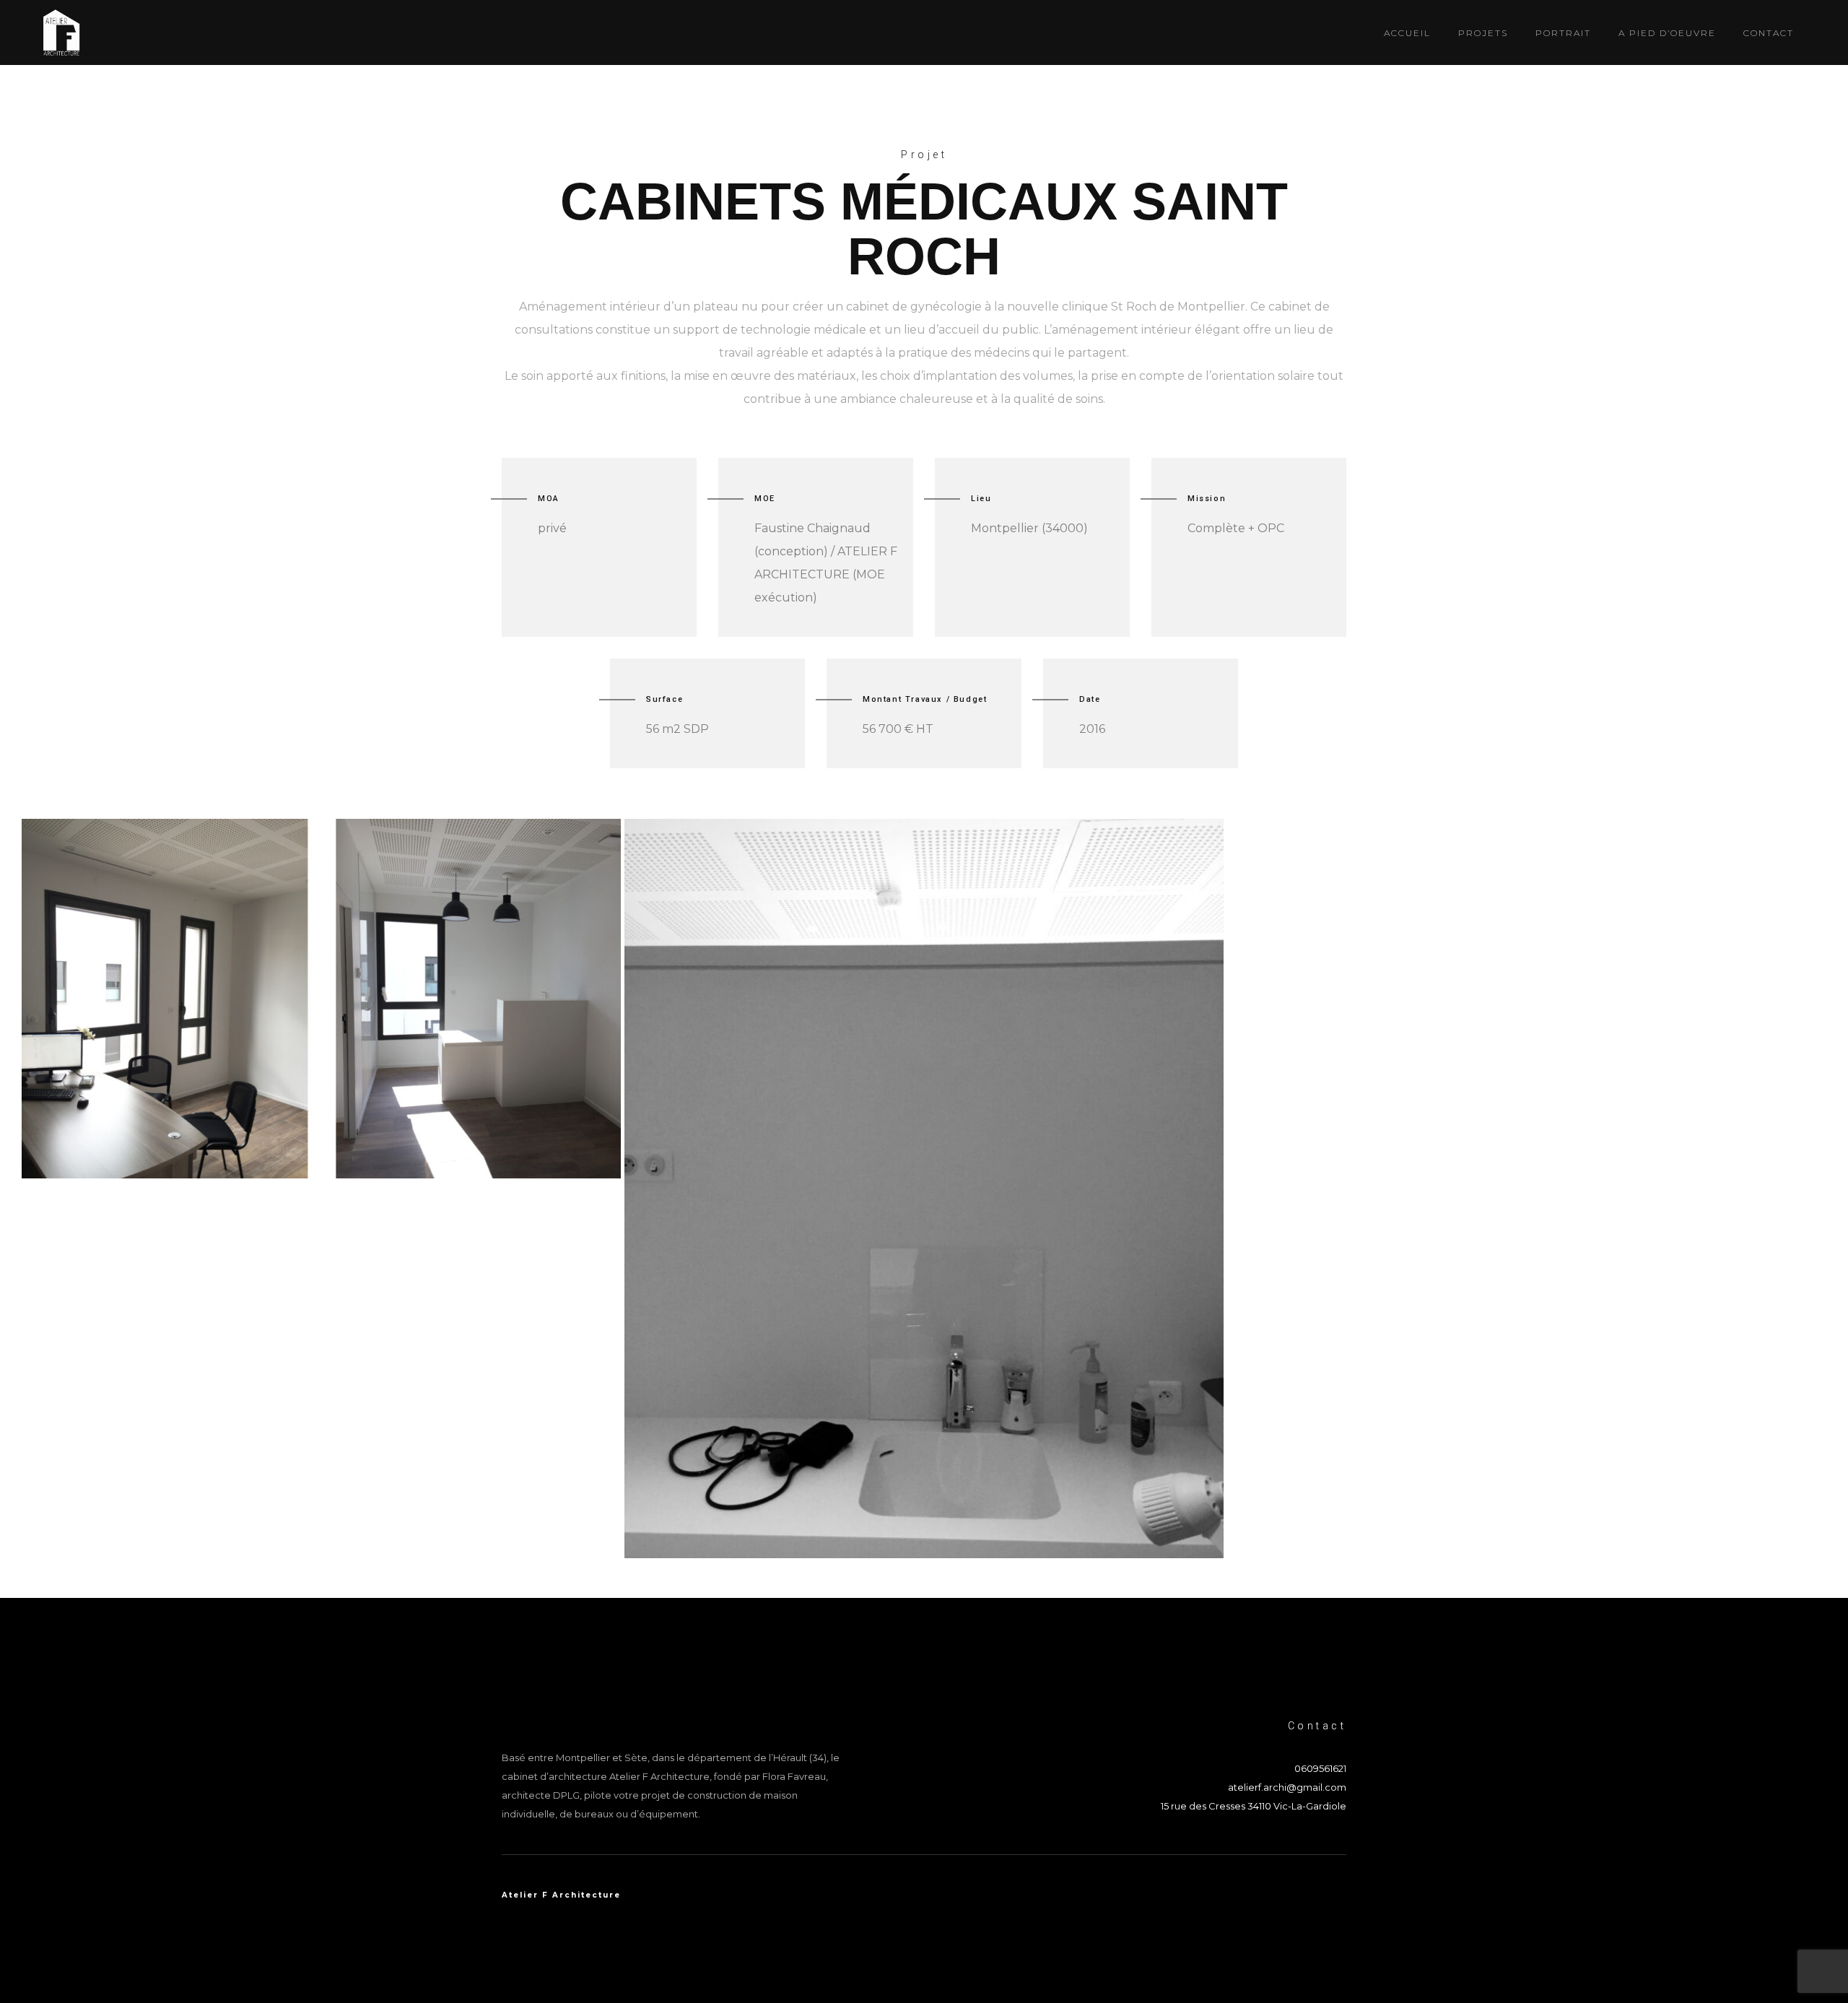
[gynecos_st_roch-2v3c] (321, 999)
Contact (1769, 33)
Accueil (1407, 33)
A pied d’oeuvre (1667, 33)
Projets (1483, 33)
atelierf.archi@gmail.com (1287, 1787)
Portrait (1563, 33)
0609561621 (1320, 1768)
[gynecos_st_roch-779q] (924, 1189)
